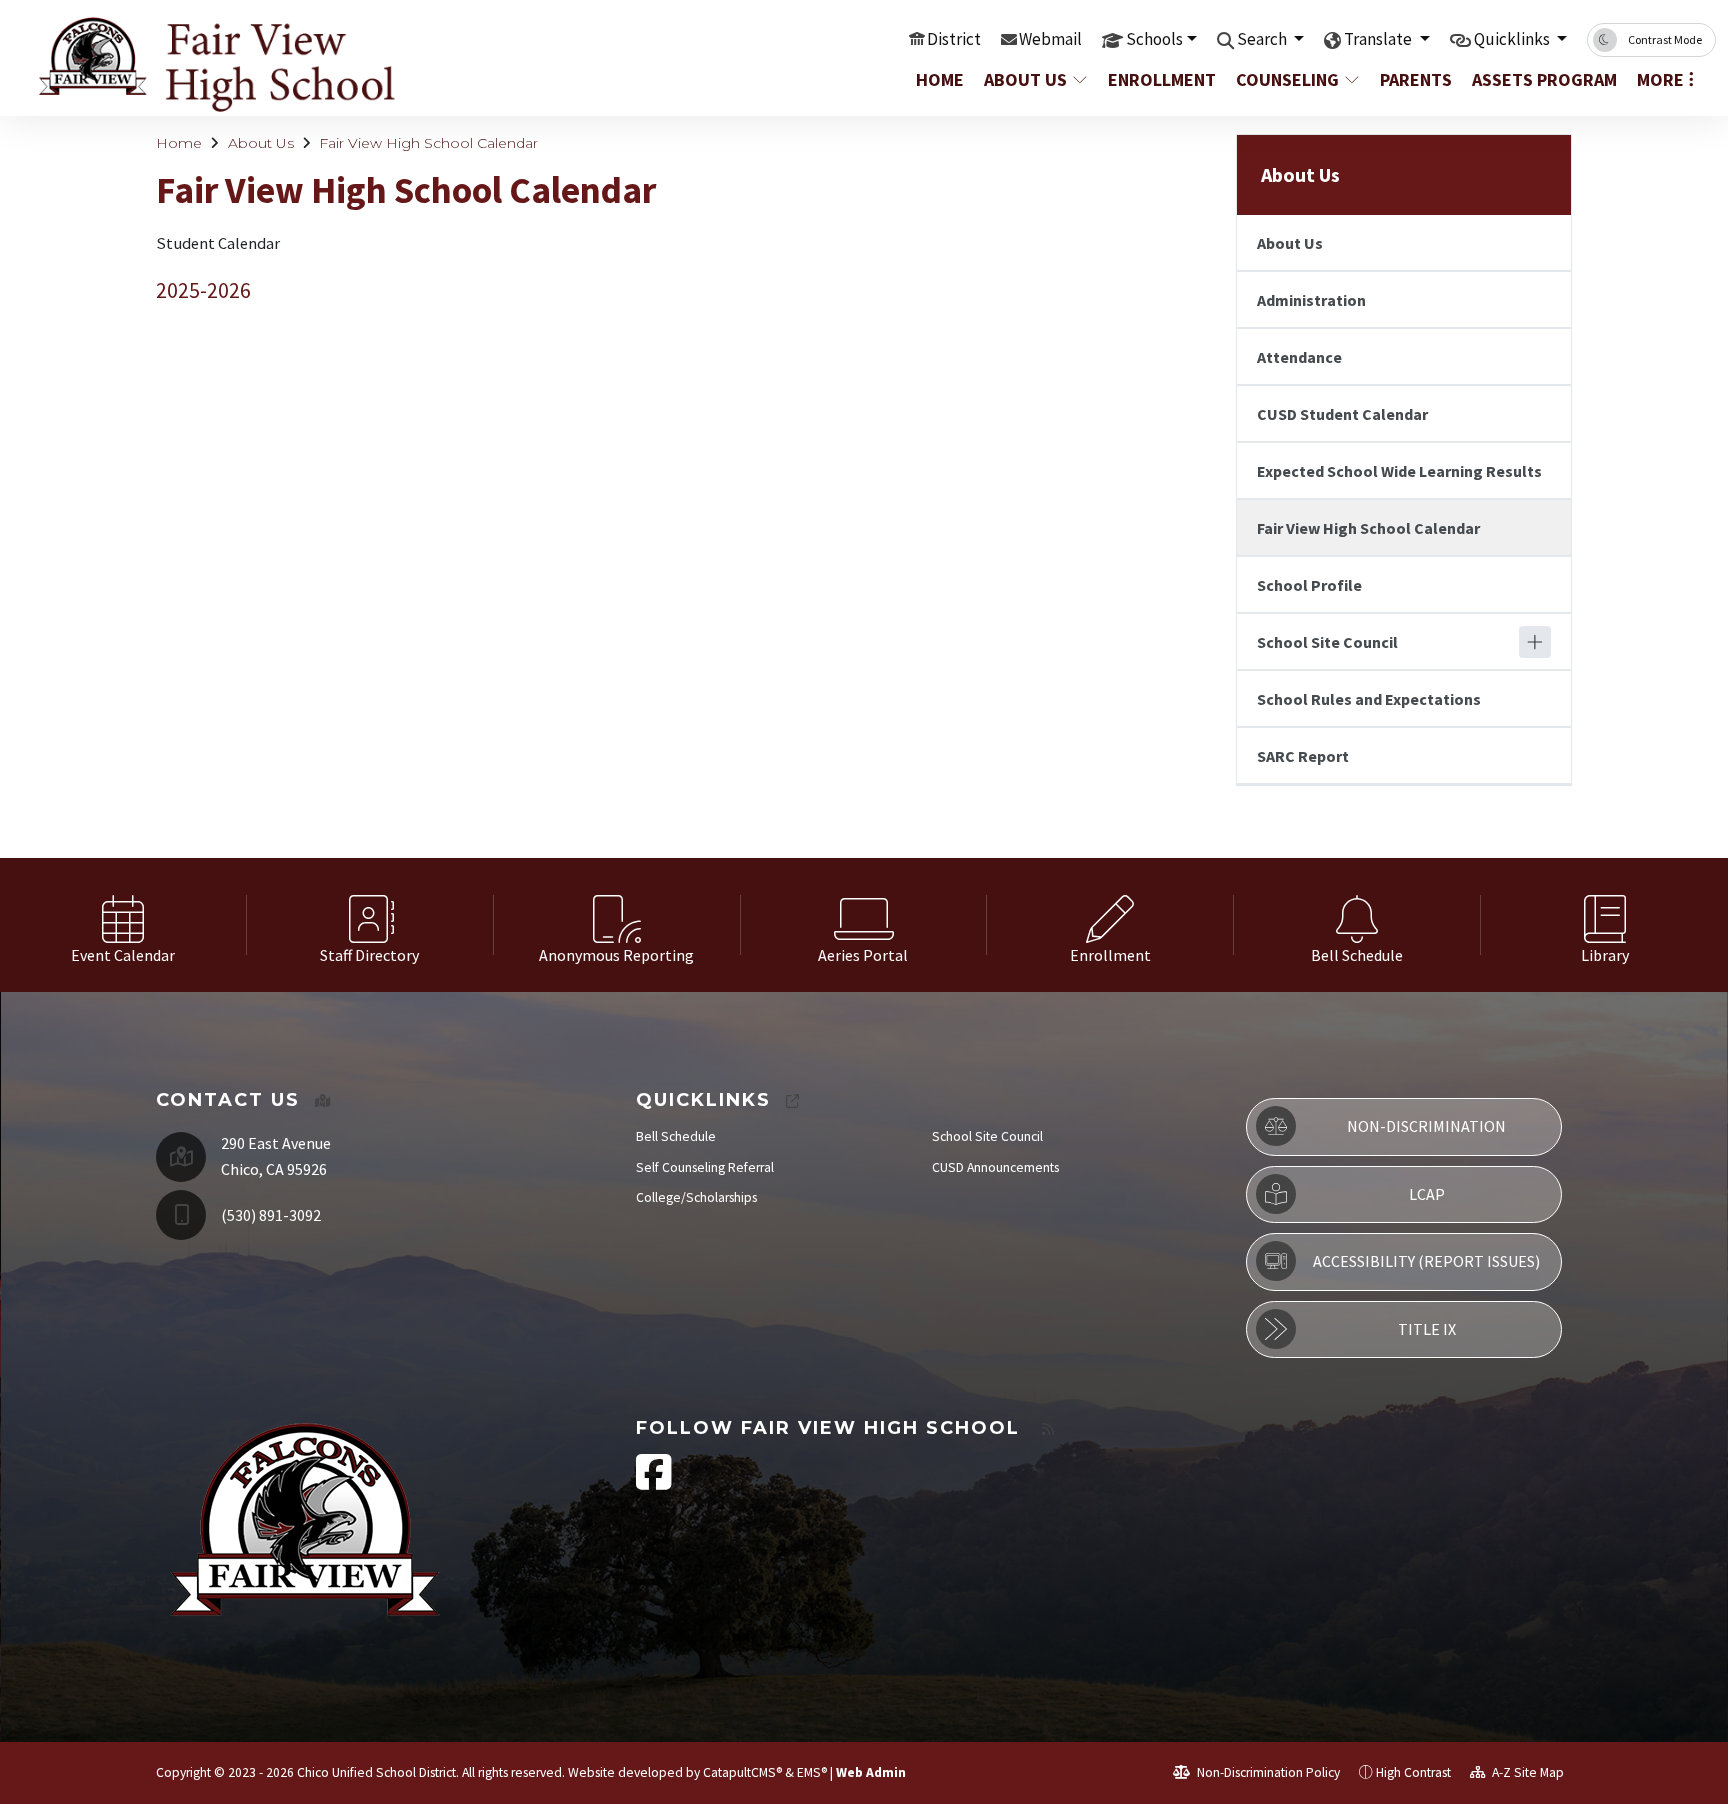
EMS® (812, 1772)
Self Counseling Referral (705, 1167)
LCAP (1427, 1194)
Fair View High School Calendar (428, 143)
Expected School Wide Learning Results (1399, 471)
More (1660, 79)
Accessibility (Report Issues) (1426, 1261)
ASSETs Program (1541, 79)
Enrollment (1160, 79)
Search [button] (1263, 39)
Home (940, 79)
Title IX (1427, 1329)
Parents (1416, 79)
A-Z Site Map (1526, 1772)
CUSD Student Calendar (1342, 414)
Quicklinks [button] (1513, 39)
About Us (1025, 79)
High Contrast (1413, 1772)
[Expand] (1535, 642)
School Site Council (1327, 642)
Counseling (1287, 79)
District (954, 39)
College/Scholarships (696, 1197)
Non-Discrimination (1426, 1126)
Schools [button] (1154, 39)
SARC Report (1303, 756)
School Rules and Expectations (1369, 699)
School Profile (1309, 585)
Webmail (1050, 39)
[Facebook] (654, 1482)
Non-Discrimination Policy (1267, 1772)
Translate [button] (1379, 39)
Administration (1311, 300)
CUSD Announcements (995, 1167)
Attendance (1299, 357)
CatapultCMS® (742, 1772)
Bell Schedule (676, 1136)
